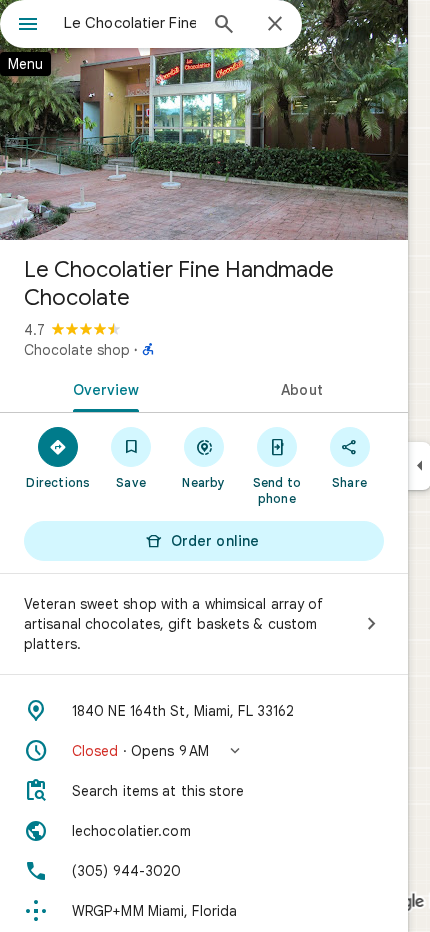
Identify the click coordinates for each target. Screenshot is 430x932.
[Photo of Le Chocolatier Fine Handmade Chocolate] (204, 120)
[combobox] (130, 23)
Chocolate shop (77, 350)
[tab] (102, 388)
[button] (204, 751)
